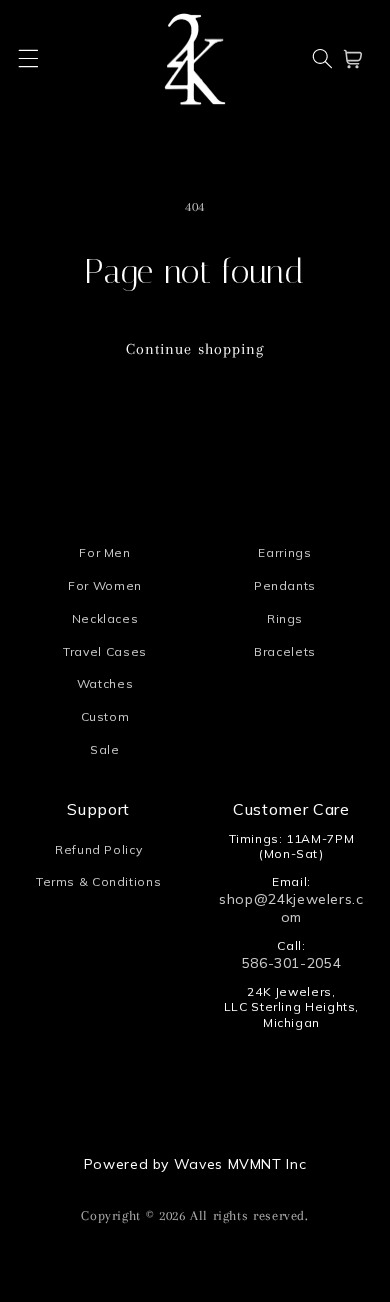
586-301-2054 (292, 963)
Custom (105, 716)
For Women (105, 585)
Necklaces (105, 618)
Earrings (284, 552)
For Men (104, 552)
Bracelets (285, 651)
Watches (105, 683)
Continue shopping (195, 349)
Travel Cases (105, 651)
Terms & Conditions (98, 881)
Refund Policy (98, 849)
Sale (105, 749)
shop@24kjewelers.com (291, 908)
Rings (285, 618)
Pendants (285, 585)
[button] (29, 59)
